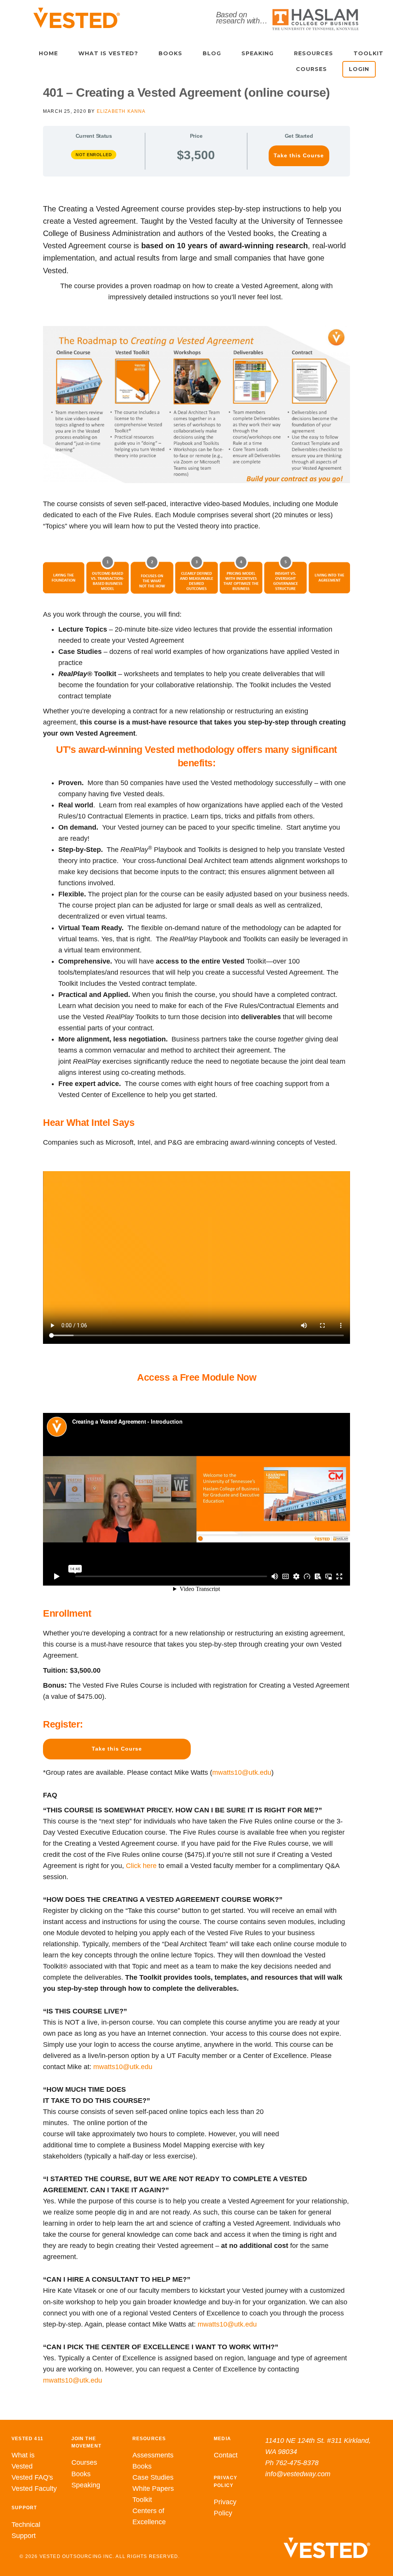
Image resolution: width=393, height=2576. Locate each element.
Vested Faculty (34, 2489)
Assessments (153, 2455)
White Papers (153, 2489)
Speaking (86, 2485)
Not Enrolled (94, 155)
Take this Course (299, 156)
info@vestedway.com (298, 2474)
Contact (226, 2455)
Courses (84, 2462)
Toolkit (142, 2500)
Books (81, 2474)
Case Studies (153, 2477)
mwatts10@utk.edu (242, 1772)
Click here (141, 1866)
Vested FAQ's (32, 2477)
